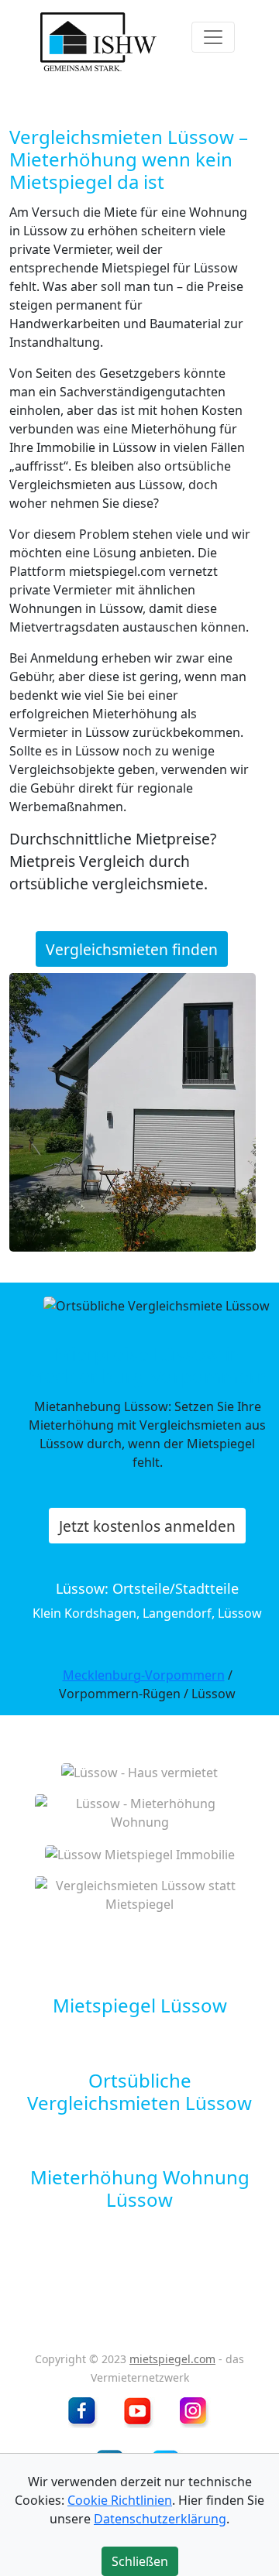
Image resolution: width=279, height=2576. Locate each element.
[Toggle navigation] (213, 37)
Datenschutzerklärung (160, 2519)
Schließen (140, 2561)
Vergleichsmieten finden (132, 949)
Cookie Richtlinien (120, 2500)
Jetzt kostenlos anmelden (147, 1525)
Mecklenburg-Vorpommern (144, 1675)
